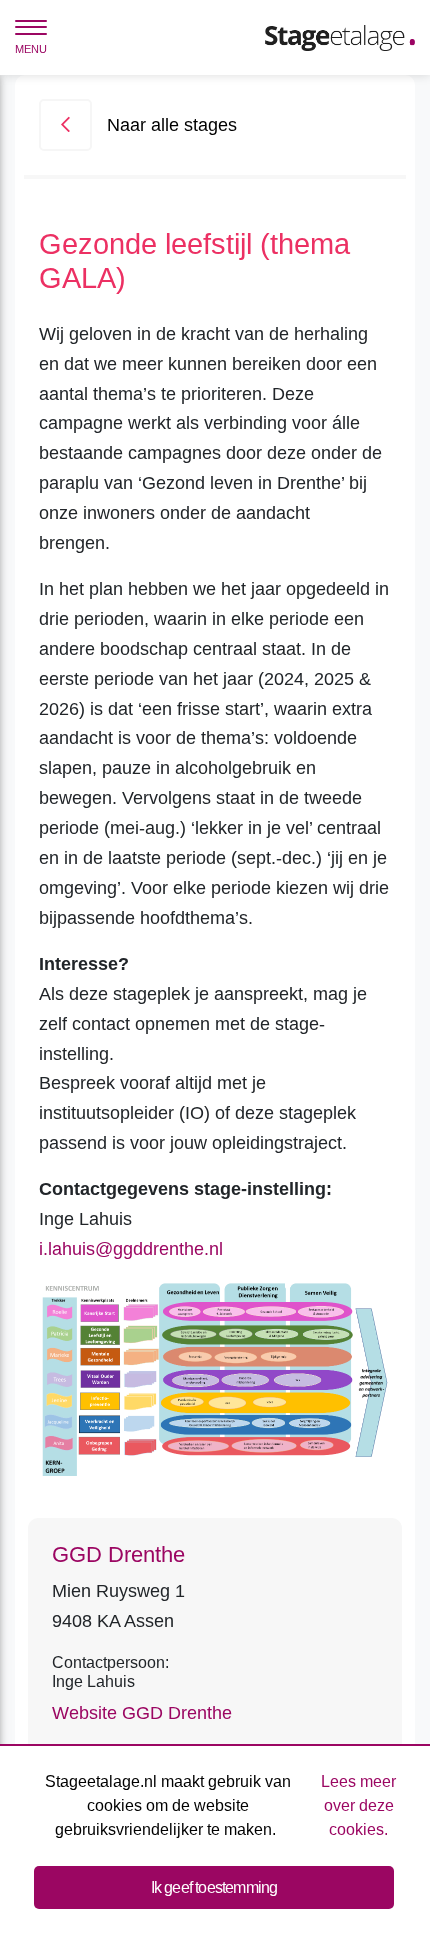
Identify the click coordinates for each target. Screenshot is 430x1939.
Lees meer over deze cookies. (358, 1805)
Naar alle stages (172, 125)
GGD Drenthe (118, 1554)
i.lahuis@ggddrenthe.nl (131, 1249)
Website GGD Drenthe (142, 1713)
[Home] (340, 37)
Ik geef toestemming (214, 1887)
